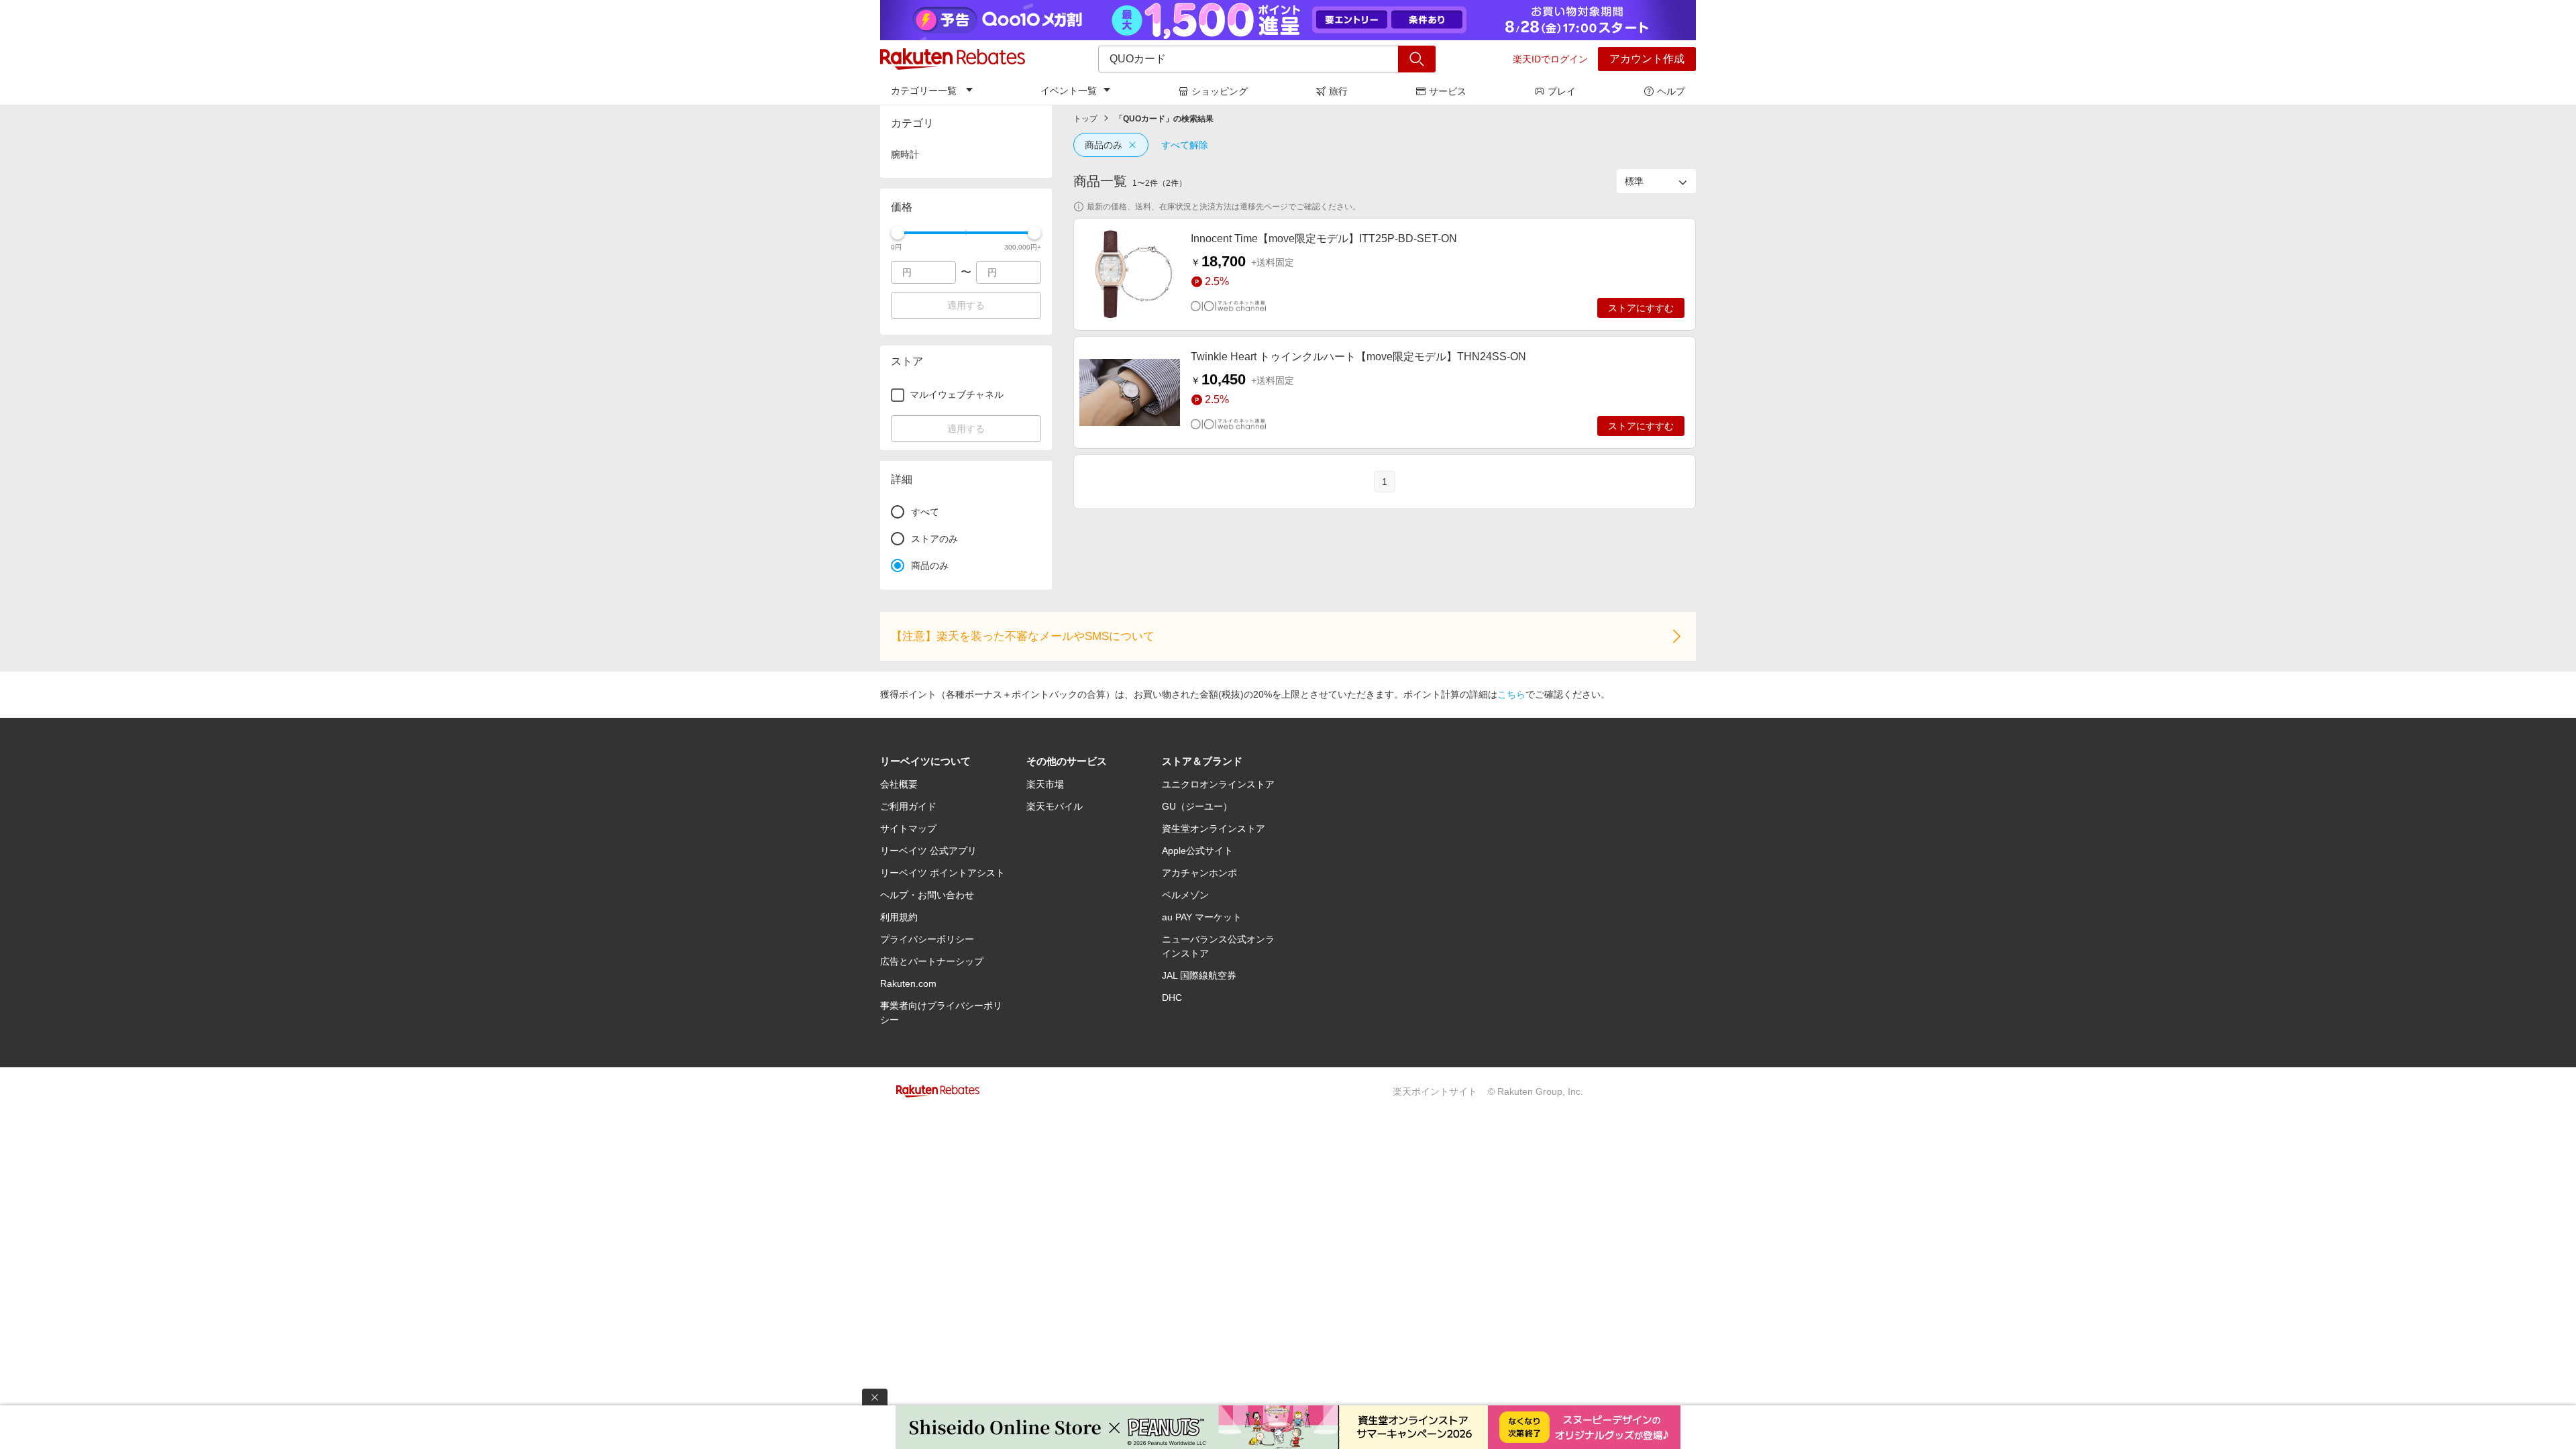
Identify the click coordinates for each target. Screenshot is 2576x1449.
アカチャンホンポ (1199, 873)
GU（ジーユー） (1197, 806)
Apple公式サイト (1197, 851)
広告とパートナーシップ (932, 961)
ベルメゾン (1185, 895)
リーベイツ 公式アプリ (928, 851)
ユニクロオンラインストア (1218, 784)
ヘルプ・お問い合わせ (927, 895)
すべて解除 (1185, 145)
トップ (1085, 119)
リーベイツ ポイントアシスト (943, 873)
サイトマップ (908, 828)
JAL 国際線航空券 (1199, 975)
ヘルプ (1671, 91)
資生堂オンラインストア (1214, 828)
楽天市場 (1045, 784)
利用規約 (899, 917)
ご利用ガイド (908, 806)
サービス (1448, 91)
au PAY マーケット (1202, 917)
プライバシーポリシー (927, 939)
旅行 (1338, 91)
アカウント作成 (1647, 59)
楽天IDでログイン (1550, 59)
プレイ (1562, 91)
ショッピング (1220, 91)
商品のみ (1104, 145)
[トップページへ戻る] (953, 59)
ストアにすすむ (1641, 308)
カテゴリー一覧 (924, 91)
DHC (1172, 998)
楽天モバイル (1055, 806)
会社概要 (899, 784)
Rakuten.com (908, 983)
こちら (1511, 694)
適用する (966, 305)
